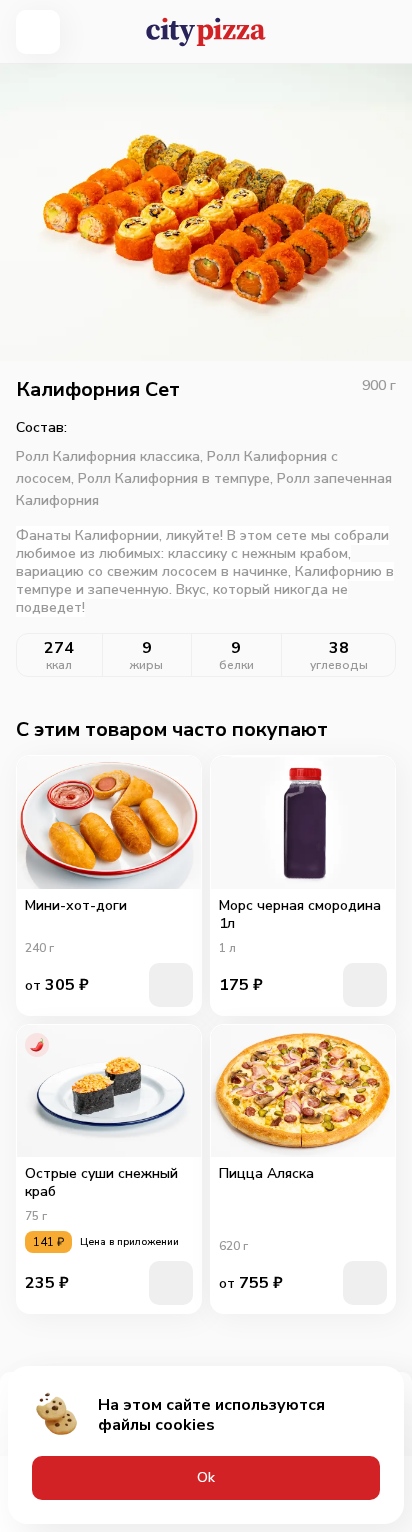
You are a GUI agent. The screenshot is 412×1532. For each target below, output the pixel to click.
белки (236, 665)
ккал (59, 665)
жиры (146, 665)
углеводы (339, 665)
